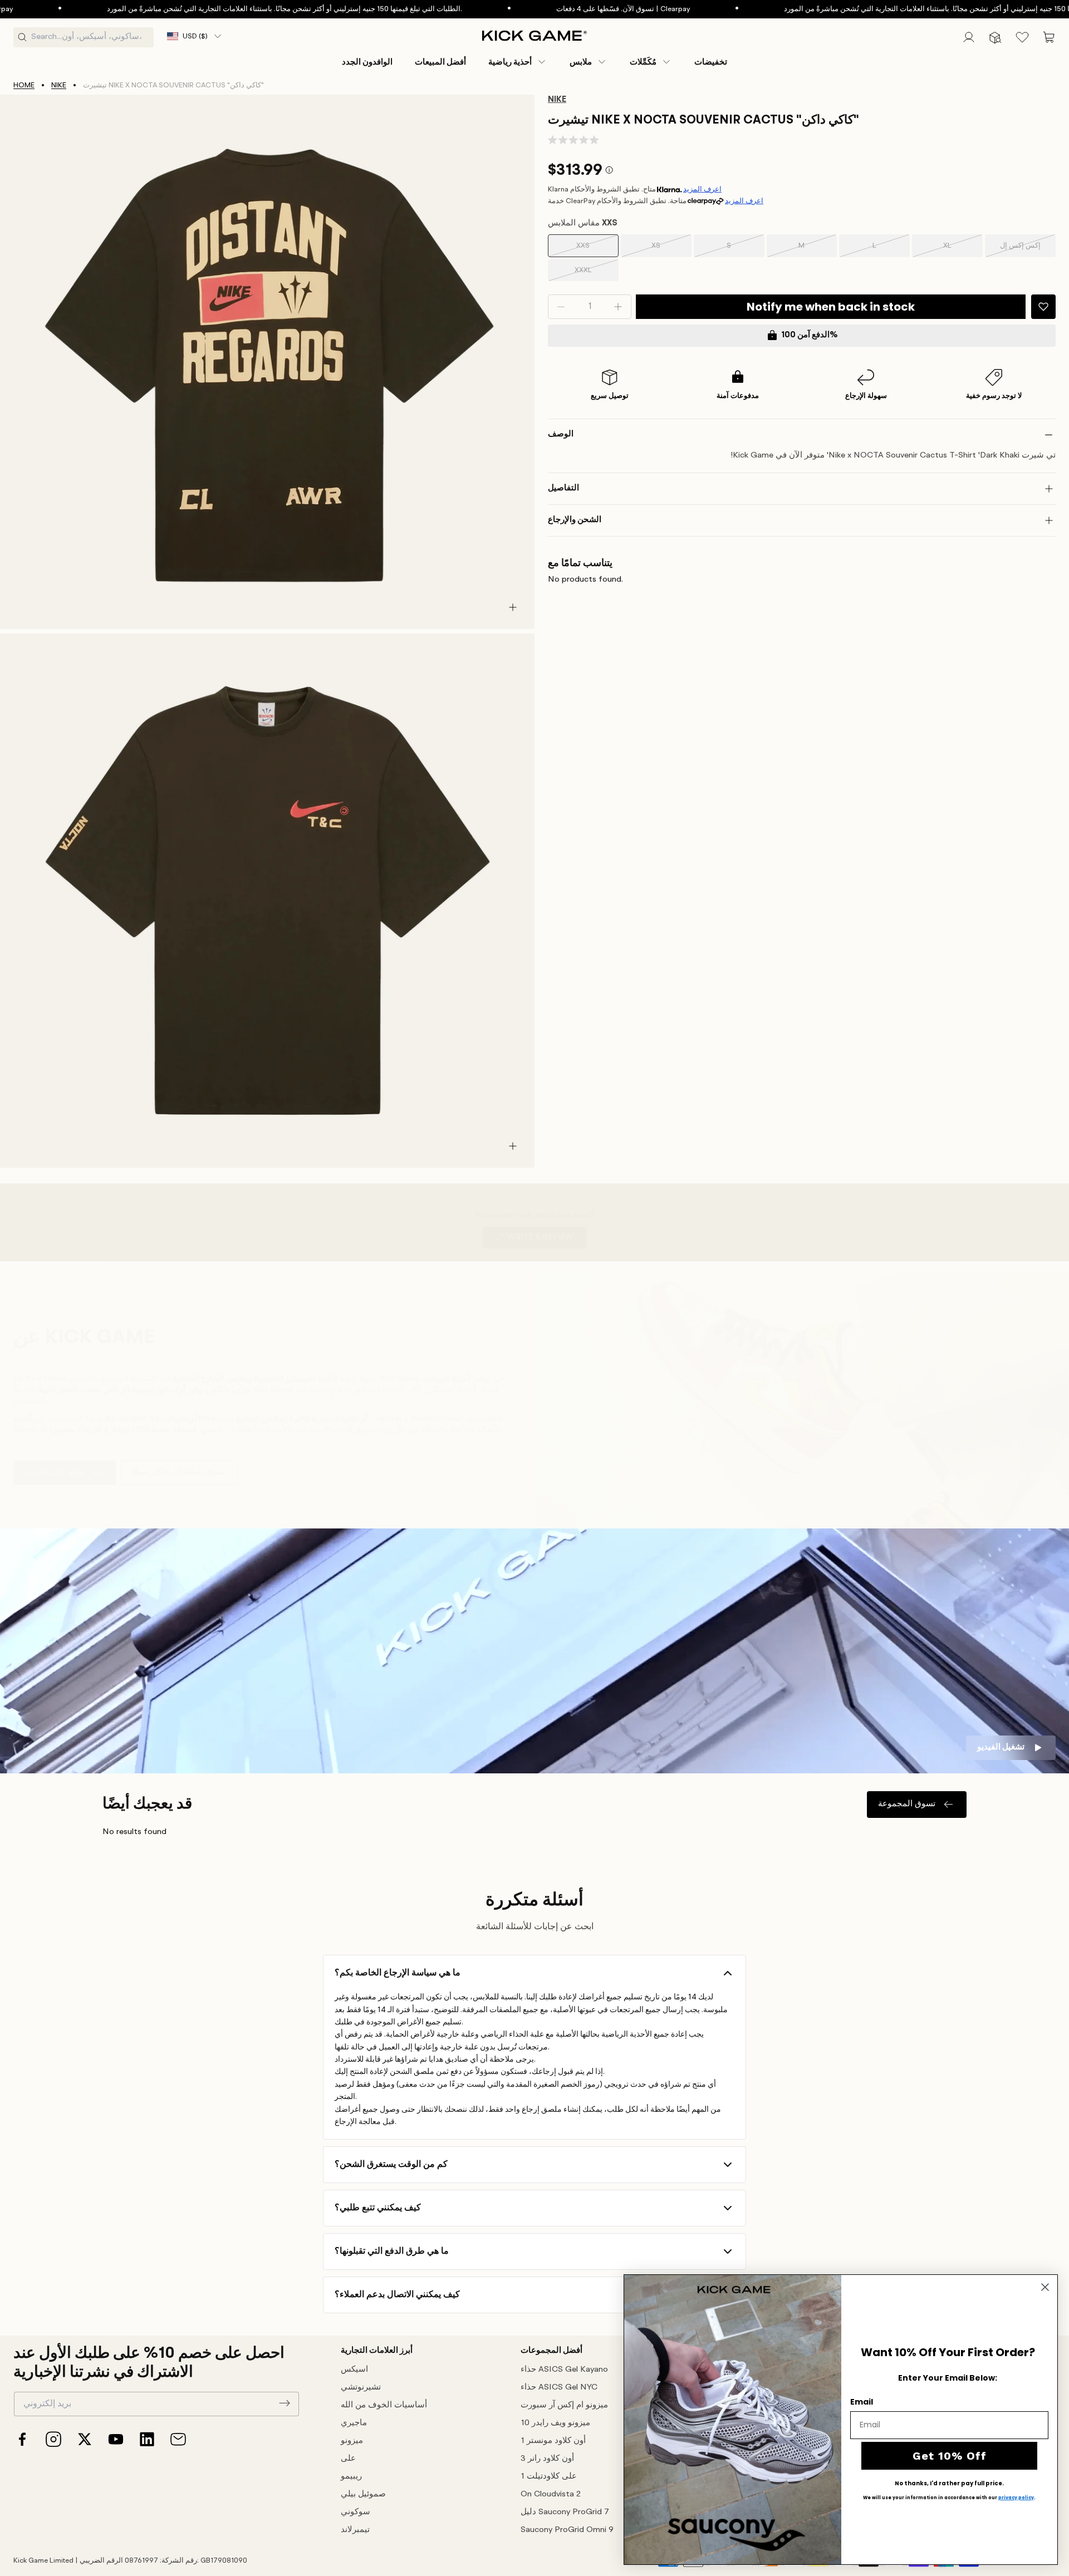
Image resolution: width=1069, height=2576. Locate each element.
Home (24, 85)
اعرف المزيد (702, 190)
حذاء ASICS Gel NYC (559, 2388)
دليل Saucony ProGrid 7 (565, 2512)
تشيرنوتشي (361, 2388)
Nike (59, 85)
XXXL (589, 274)
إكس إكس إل (1020, 250)
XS (664, 250)
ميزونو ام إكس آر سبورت (564, 2405)
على (348, 2459)
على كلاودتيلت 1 (549, 2477)
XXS (590, 250)
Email (862, 2402)
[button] (518, 62)
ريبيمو (351, 2477)
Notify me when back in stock (831, 307)
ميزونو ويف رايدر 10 (555, 2423)
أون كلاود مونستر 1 (553, 2441)
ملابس (581, 62)
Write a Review (546, 1241)
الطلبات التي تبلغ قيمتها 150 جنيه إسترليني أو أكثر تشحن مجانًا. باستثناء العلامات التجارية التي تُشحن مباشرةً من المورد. (220, 9)
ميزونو (352, 2441)
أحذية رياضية (510, 62)
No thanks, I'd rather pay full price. (949, 2484)
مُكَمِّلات (643, 62)
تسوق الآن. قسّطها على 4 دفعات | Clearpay (559, 9)
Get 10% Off (950, 2456)
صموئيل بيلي (363, 2494)
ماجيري (354, 2423)
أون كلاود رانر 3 (547, 2459)
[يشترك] (285, 2403)
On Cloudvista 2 (551, 2494)
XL (955, 250)
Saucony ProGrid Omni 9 (567, 2530)
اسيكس (354, 2370)
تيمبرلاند (355, 2530)
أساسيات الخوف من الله (384, 2405)
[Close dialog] (1045, 2287)
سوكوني (355, 2512)
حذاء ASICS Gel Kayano (564, 2370)
